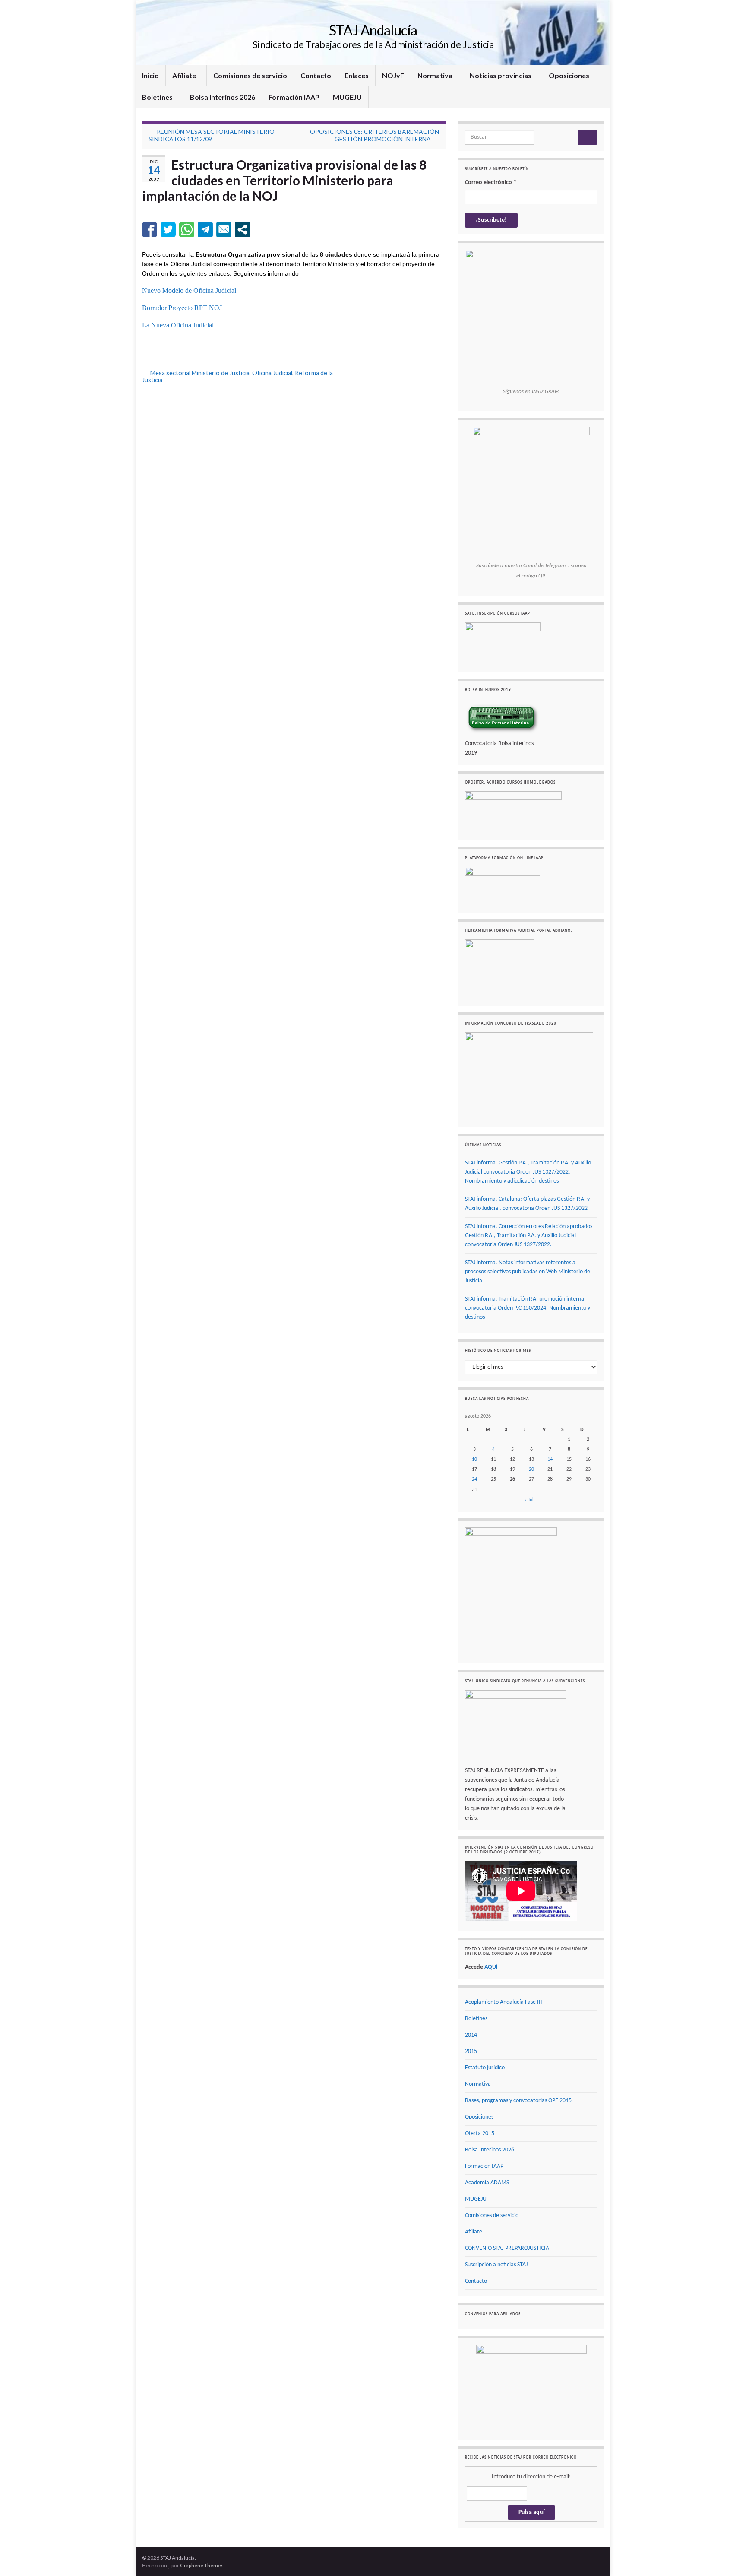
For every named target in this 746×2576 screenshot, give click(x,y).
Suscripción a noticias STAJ (496, 2265)
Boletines (158, 97)
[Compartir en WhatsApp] (187, 230)
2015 (471, 2051)
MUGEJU (347, 97)
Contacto (316, 75)
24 (474, 1479)
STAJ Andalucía (373, 30)
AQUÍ (491, 1967)
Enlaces (357, 75)
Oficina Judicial (272, 373)
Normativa (436, 75)
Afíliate (185, 75)
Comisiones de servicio (250, 75)
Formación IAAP (294, 97)
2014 (471, 2035)
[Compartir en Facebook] (150, 230)
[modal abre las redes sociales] (242, 230)
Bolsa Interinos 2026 (223, 97)
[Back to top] (727, 2557)
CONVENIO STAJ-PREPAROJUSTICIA (507, 2248)
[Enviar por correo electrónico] (224, 230)
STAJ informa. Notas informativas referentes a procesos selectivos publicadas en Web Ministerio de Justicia (528, 1272)
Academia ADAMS (487, 2183)
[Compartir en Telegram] (205, 230)
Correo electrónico (491, 182)
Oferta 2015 (480, 2133)
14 (550, 1459)
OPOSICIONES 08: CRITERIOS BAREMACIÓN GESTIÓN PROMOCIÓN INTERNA (375, 135)
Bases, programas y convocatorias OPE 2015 (518, 2101)
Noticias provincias (501, 75)
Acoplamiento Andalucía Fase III (504, 2002)
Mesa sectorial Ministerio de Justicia (200, 373)
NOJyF (393, 75)
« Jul (529, 1500)
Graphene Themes (202, 2565)
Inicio (150, 75)
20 (531, 1469)
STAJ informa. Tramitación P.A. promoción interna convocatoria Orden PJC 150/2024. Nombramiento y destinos (528, 1308)
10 (474, 1459)
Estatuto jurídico (485, 2068)
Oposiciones (570, 75)
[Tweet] (168, 230)
